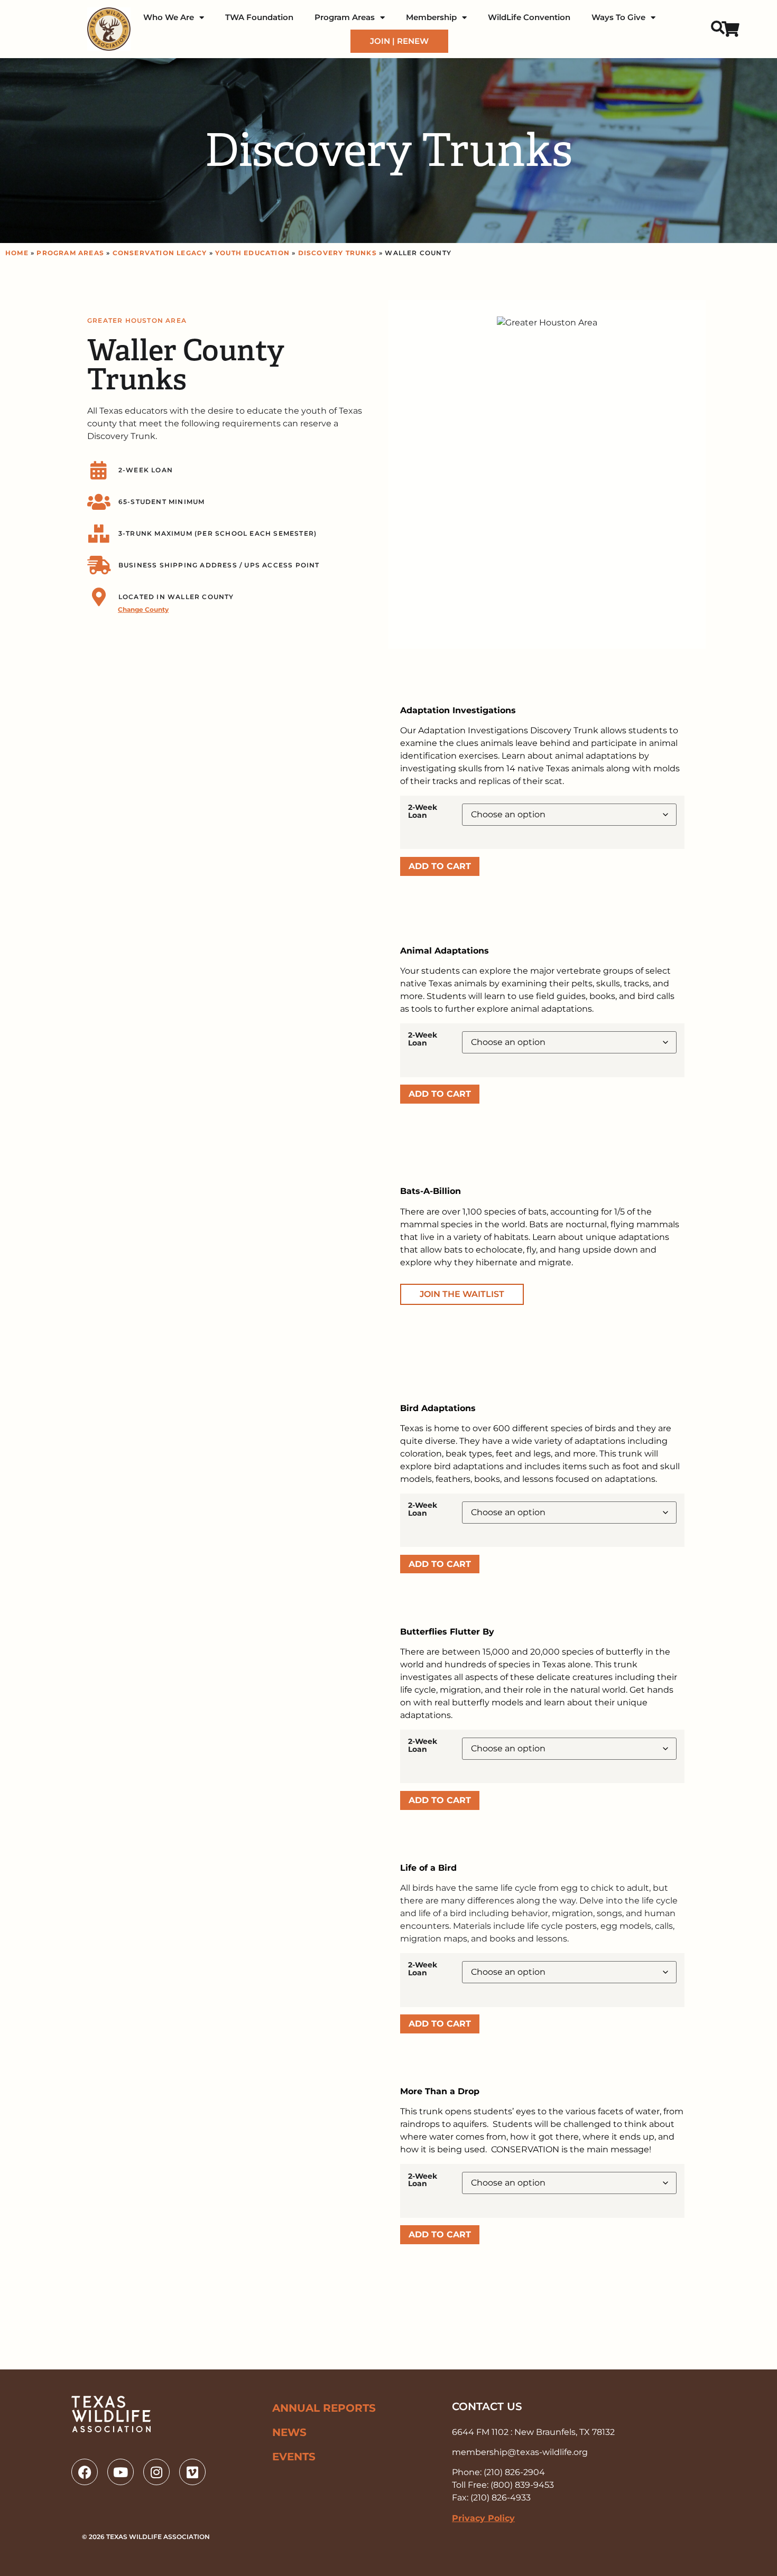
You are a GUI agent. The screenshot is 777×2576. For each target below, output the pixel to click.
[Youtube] (121, 2472)
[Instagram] (156, 2472)
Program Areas (345, 17)
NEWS (289, 2432)
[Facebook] (85, 2472)
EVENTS (294, 2457)
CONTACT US (487, 2406)
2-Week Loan (423, 811)
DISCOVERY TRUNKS (337, 253)
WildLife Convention (529, 17)
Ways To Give (618, 17)
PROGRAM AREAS (70, 253)
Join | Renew (399, 41)
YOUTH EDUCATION (252, 253)
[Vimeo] (192, 2472)
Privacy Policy (483, 2518)
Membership (431, 17)
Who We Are (169, 17)
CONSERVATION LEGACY (160, 253)
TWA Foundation (259, 17)
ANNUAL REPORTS (324, 2408)
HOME (17, 253)
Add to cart (440, 866)
